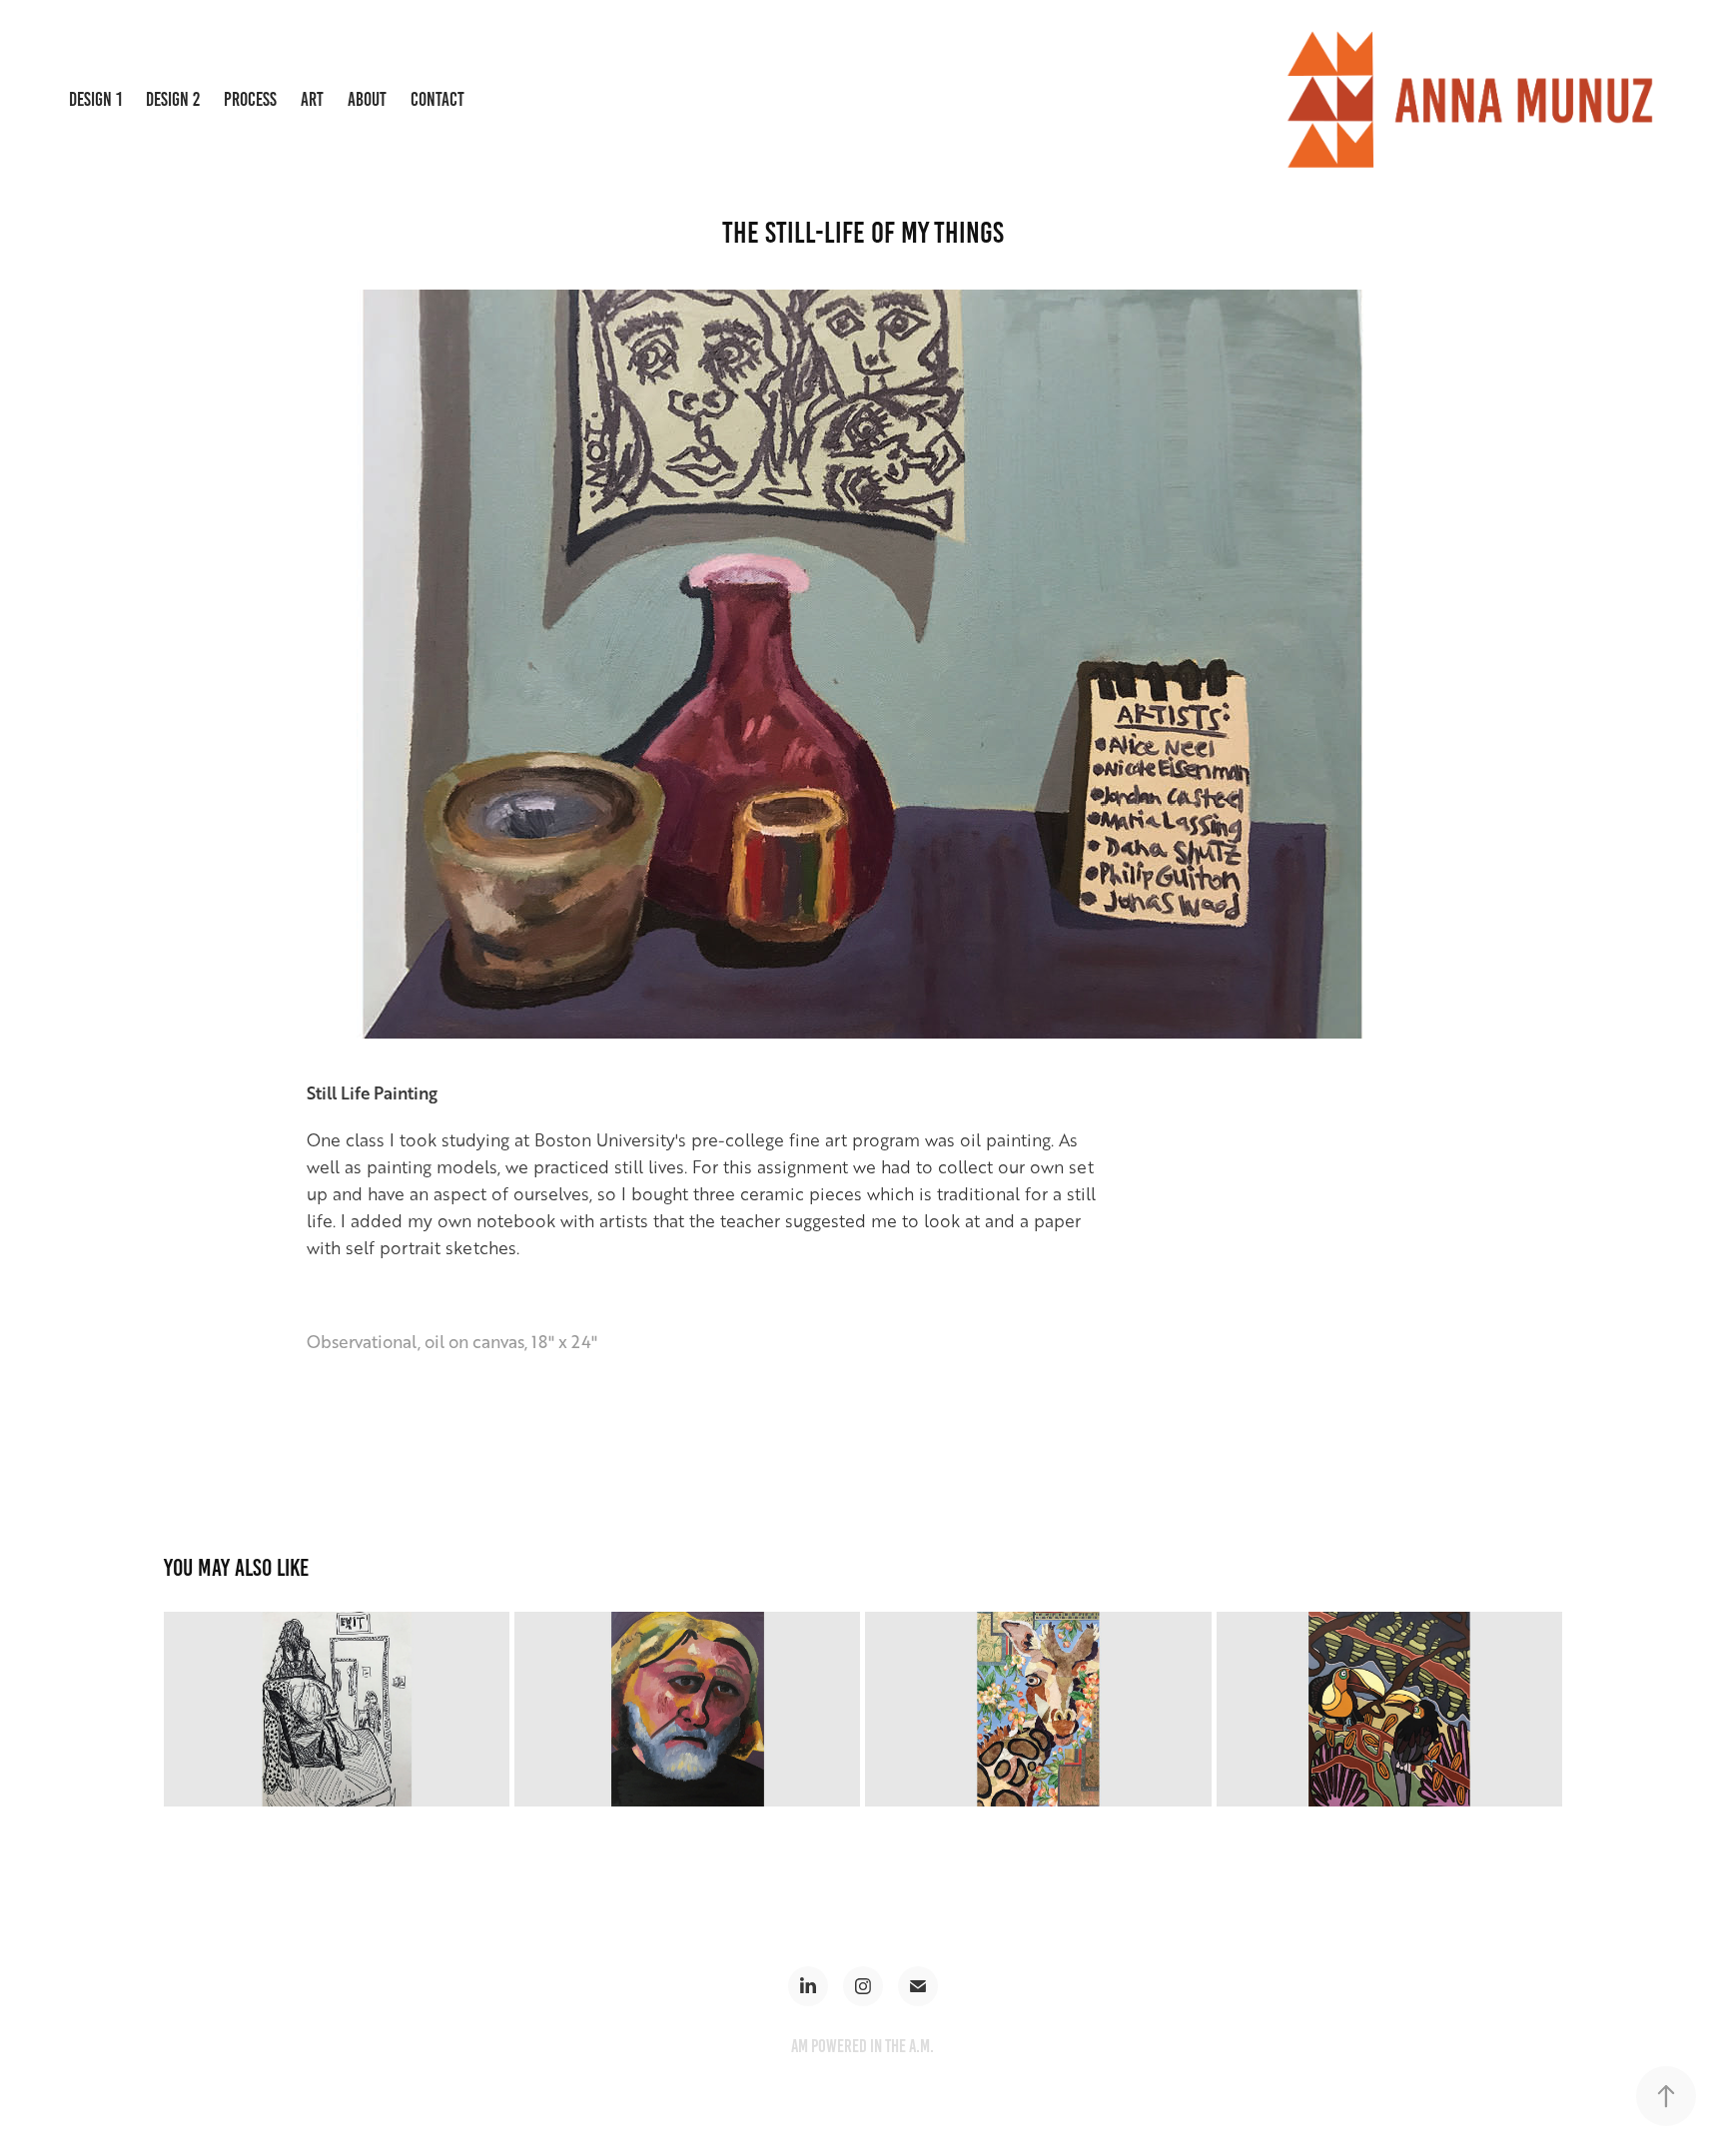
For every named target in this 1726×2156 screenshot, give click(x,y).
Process (250, 99)
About (367, 99)
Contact (437, 99)
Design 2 (173, 99)
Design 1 (95, 99)
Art (312, 99)
